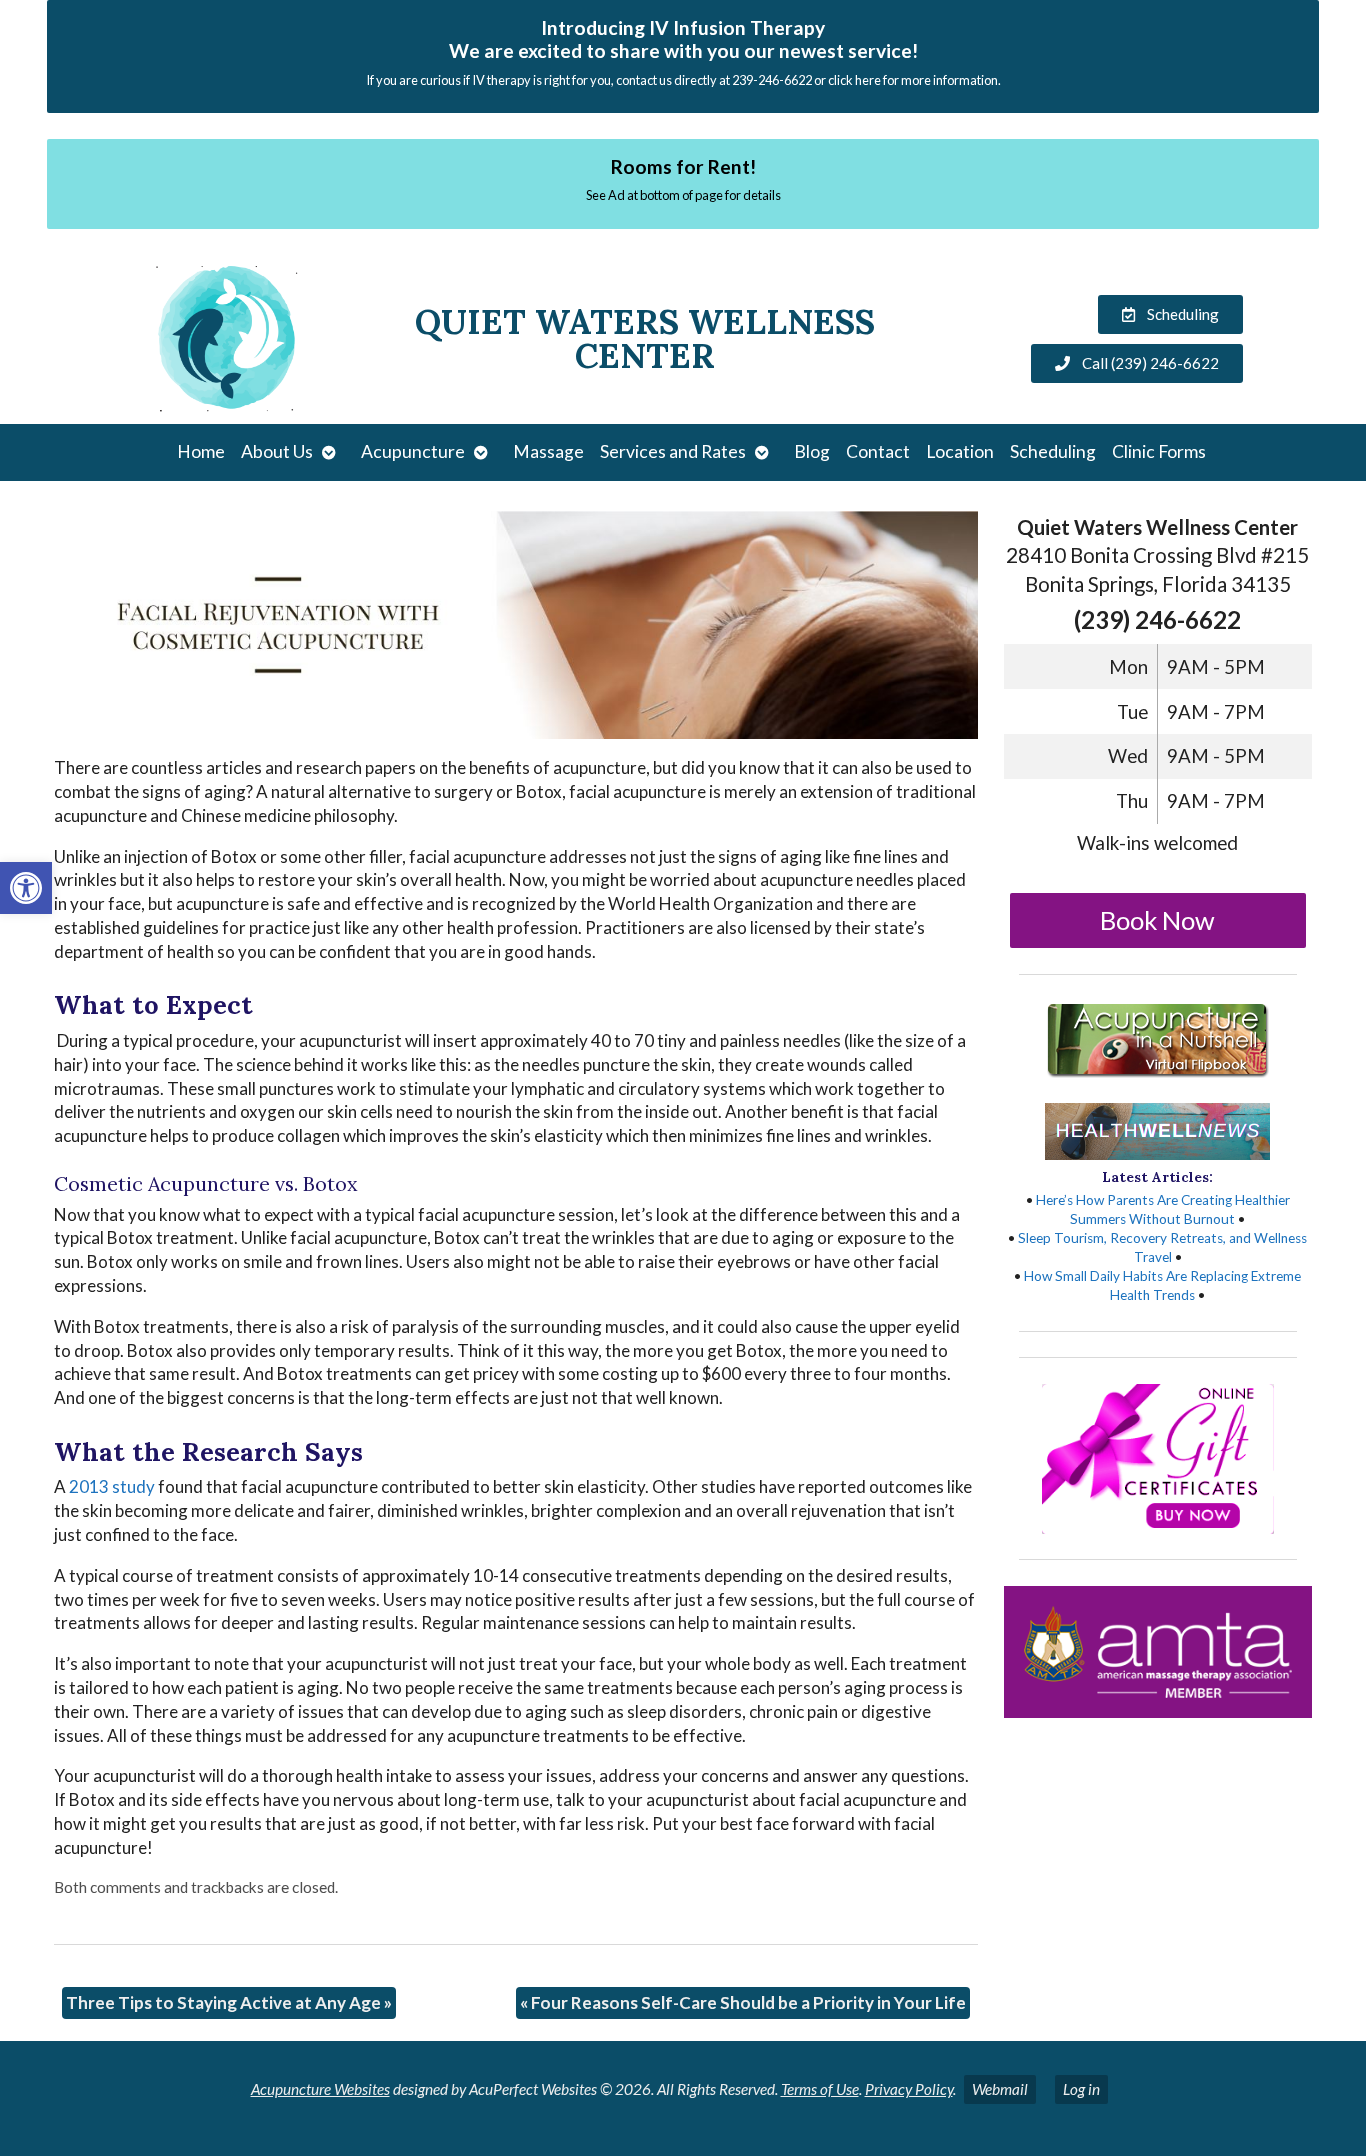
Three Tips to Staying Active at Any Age (229, 2002)
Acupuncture (413, 451)
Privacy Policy (909, 2089)
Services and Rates (673, 451)
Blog (812, 451)
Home (201, 451)
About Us (277, 451)
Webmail (1000, 2089)
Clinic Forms (1159, 451)
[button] (26, 888)
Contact (878, 451)
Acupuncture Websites (320, 2089)
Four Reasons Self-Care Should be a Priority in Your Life (743, 2002)
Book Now (1157, 920)
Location (960, 451)
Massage (548, 451)
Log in (1081, 2089)
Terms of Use (820, 2089)
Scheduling (1053, 451)
